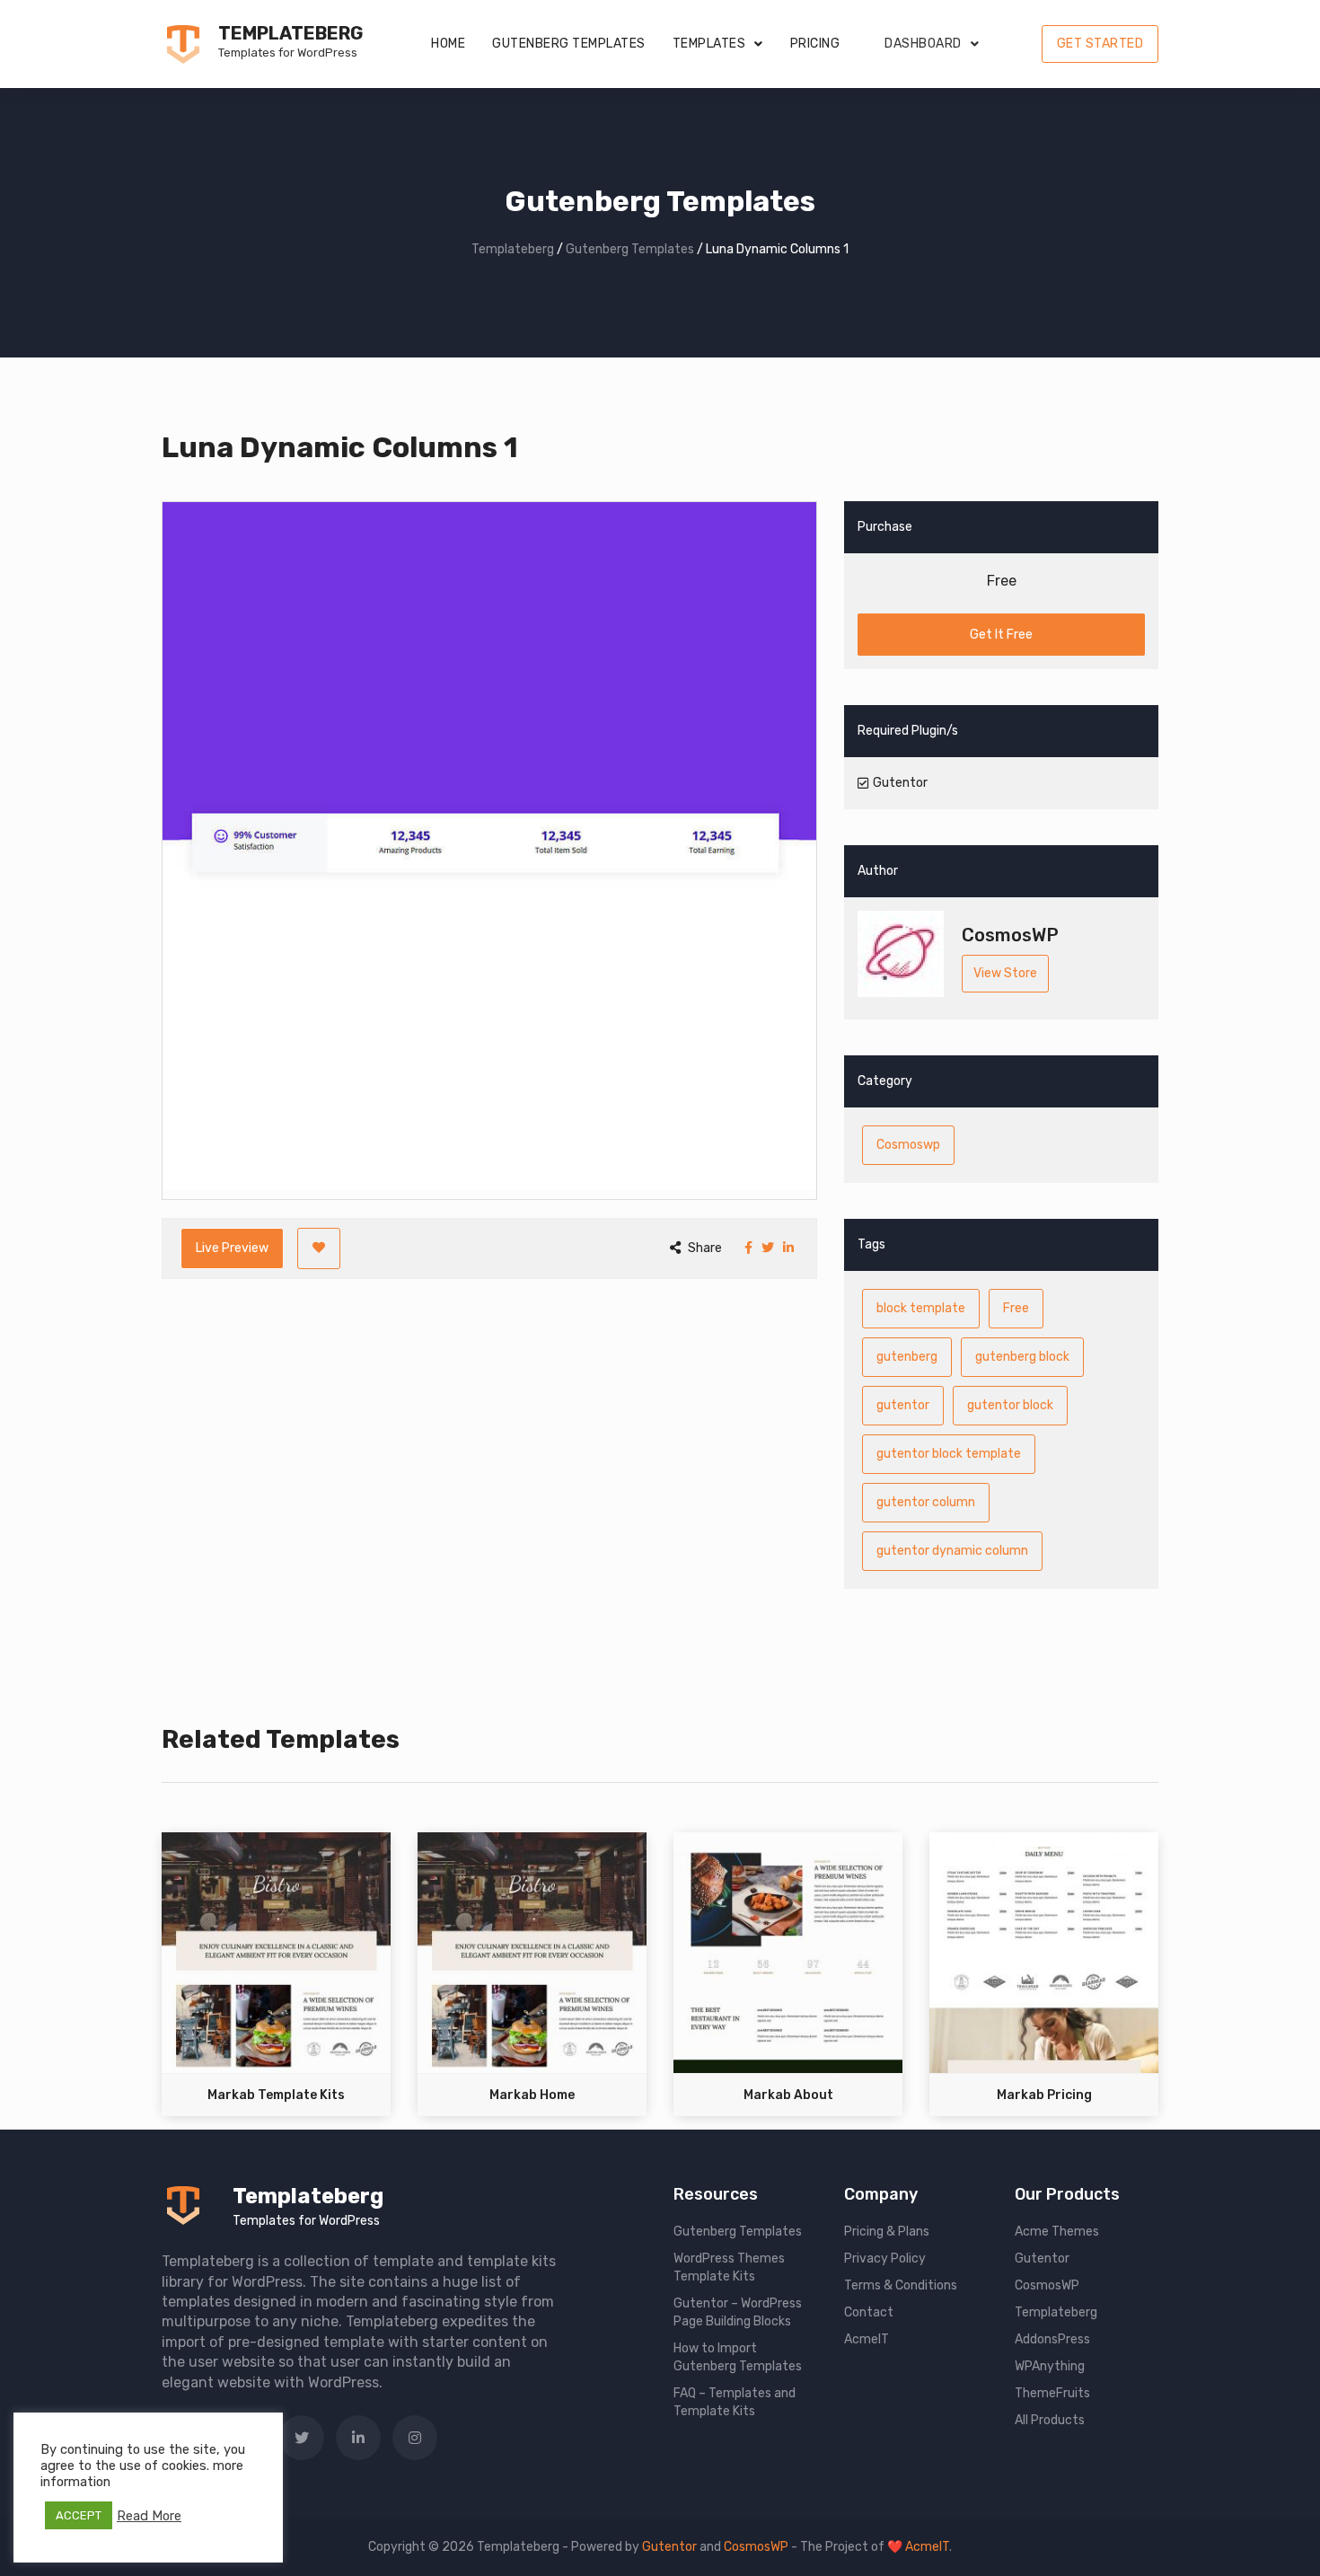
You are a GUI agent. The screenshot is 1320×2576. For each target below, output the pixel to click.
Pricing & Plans (887, 2232)
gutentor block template (949, 1454)
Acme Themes (1057, 2232)
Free (1016, 1308)
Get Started (1100, 44)
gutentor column (926, 1502)
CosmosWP (1047, 2285)
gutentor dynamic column (952, 1551)
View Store (1005, 973)
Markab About (788, 2095)
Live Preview (232, 1248)
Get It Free (1001, 635)
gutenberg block (1022, 1357)
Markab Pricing (1044, 2095)
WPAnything (1050, 2366)
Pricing (815, 44)
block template (921, 1308)
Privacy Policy (885, 2258)
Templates (709, 44)
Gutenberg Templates (569, 44)
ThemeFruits (1052, 2393)
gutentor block (1010, 1405)
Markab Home (532, 2095)
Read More (149, 2516)
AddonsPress (1052, 2339)
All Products (1050, 2420)
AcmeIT (867, 2339)
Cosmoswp (908, 1145)
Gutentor (1042, 2258)
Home (448, 44)
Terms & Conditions (901, 2285)
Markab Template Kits (276, 2095)
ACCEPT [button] (79, 2515)
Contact (869, 2312)
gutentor (903, 1405)
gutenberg (907, 1357)
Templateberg (290, 33)
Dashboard (923, 44)
